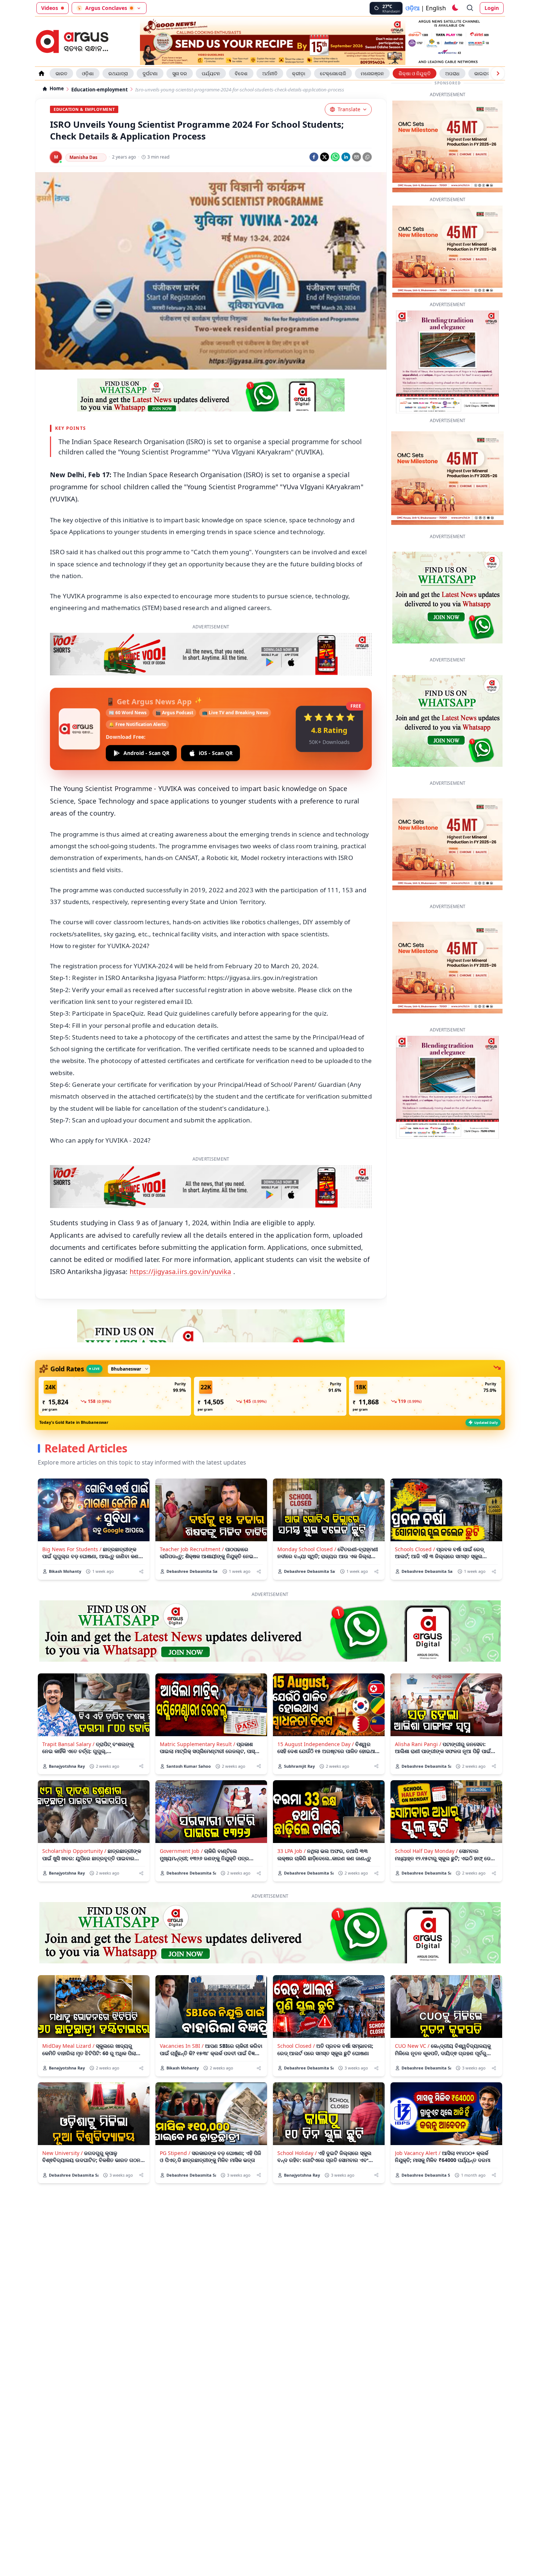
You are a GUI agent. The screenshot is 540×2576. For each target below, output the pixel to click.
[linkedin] (346, 157)
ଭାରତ (61, 73)
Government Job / (181, 1816)
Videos (50, 8)
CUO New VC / (412, 2011)
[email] (357, 157)
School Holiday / (297, 2118)
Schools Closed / (415, 1515)
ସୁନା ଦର (180, 73)
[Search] (470, 8)
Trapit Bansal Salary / (68, 1710)
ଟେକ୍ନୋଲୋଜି (333, 73)
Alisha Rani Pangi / (418, 1710)
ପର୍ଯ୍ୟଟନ (211, 73)
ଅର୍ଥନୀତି (270, 73)
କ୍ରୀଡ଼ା (299, 73)
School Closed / (296, 2011)
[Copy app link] (367, 157)
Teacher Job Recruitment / (192, 1515)
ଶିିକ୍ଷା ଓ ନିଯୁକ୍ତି (415, 73)
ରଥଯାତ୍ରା (118, 73)
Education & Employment (84, 109)
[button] (115, 1362)
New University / (62, 2118)
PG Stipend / (175, 2118)
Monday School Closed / (307, 1515)
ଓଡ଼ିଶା (88, 73)
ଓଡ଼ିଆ (413, 8)
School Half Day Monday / (426, 1816)
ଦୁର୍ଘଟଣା (150, 73)
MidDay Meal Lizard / (68, 2011)
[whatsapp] (335, 157)
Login (492, 8)
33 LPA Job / (291, 1816)
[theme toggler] (455, 8)
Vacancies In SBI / (182, 2011)
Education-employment (100, 90)
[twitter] (325, 157)
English (436, 8)
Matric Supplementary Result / (197, 1710)
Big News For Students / (72, 1515)
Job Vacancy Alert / (418, 2118)
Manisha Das (83, 157)
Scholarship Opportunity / (74, 1816)
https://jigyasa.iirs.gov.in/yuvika (181, 1237)
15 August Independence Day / (316, 1710)
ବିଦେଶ (241, 73)
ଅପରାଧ (452, 73)
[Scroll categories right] (498, 73)
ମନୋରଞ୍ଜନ (372, 73)
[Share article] (141, 1537)
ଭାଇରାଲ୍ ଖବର (488, 73)
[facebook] (314, 157)
